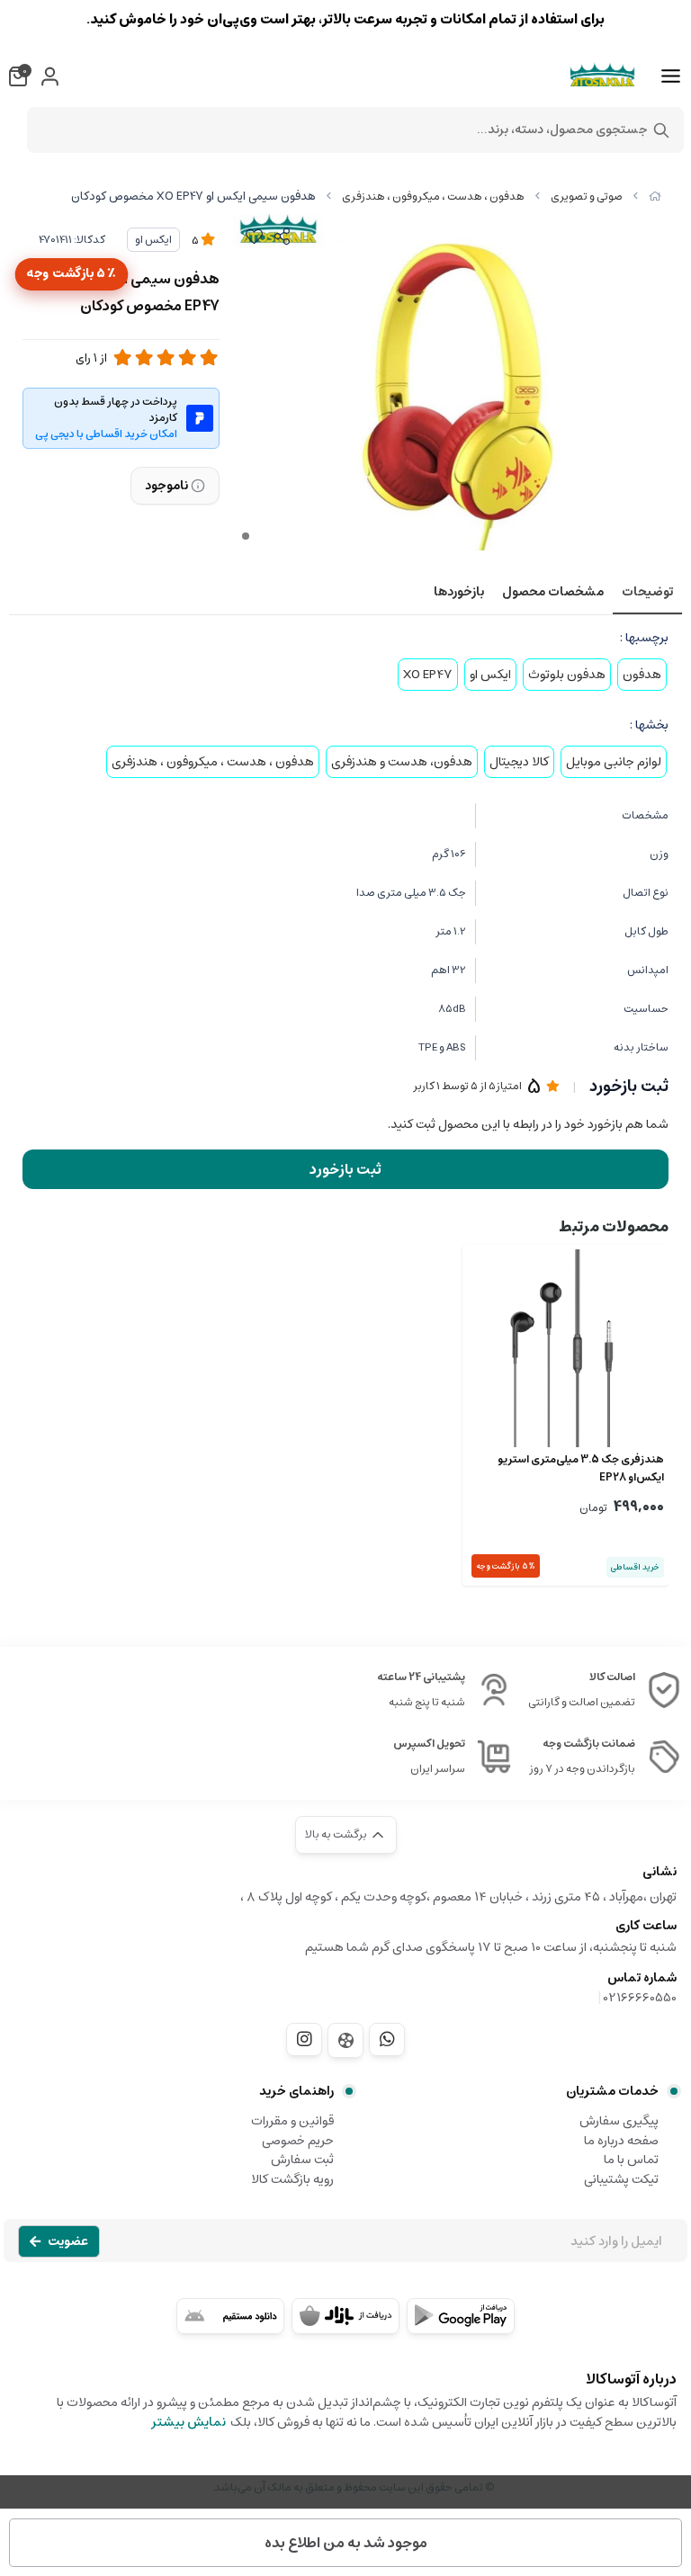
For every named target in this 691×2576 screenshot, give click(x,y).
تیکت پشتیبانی (621, 2179)
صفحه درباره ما (621, 2141)
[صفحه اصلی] (655, 197)
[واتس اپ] (387, 2039)
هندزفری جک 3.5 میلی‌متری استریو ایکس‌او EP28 (581, 1469)
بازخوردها (459, 592)
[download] (230, 2316)
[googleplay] (461, 2316)
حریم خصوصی (298, 2141)
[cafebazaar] (345, 2316)
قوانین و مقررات (292, 2121)
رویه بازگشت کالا (292, 2179)
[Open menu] (671, 76)
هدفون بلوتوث (567, 675)
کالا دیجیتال (519, 762)
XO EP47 (428, 675)
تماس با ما (631, 2160)
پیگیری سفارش (619, 2121)
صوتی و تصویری (587, 197)
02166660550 (640, 1998)
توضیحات (647, 592)
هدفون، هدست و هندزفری (402, 762)
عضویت (68, 2241)
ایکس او (153, 240)
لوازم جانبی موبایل (614, 762)
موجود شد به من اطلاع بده (346, 2543)
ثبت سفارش (302, 2160)
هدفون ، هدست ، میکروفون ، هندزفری (433, 197)
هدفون (642, 675)
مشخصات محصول (553, 592)
